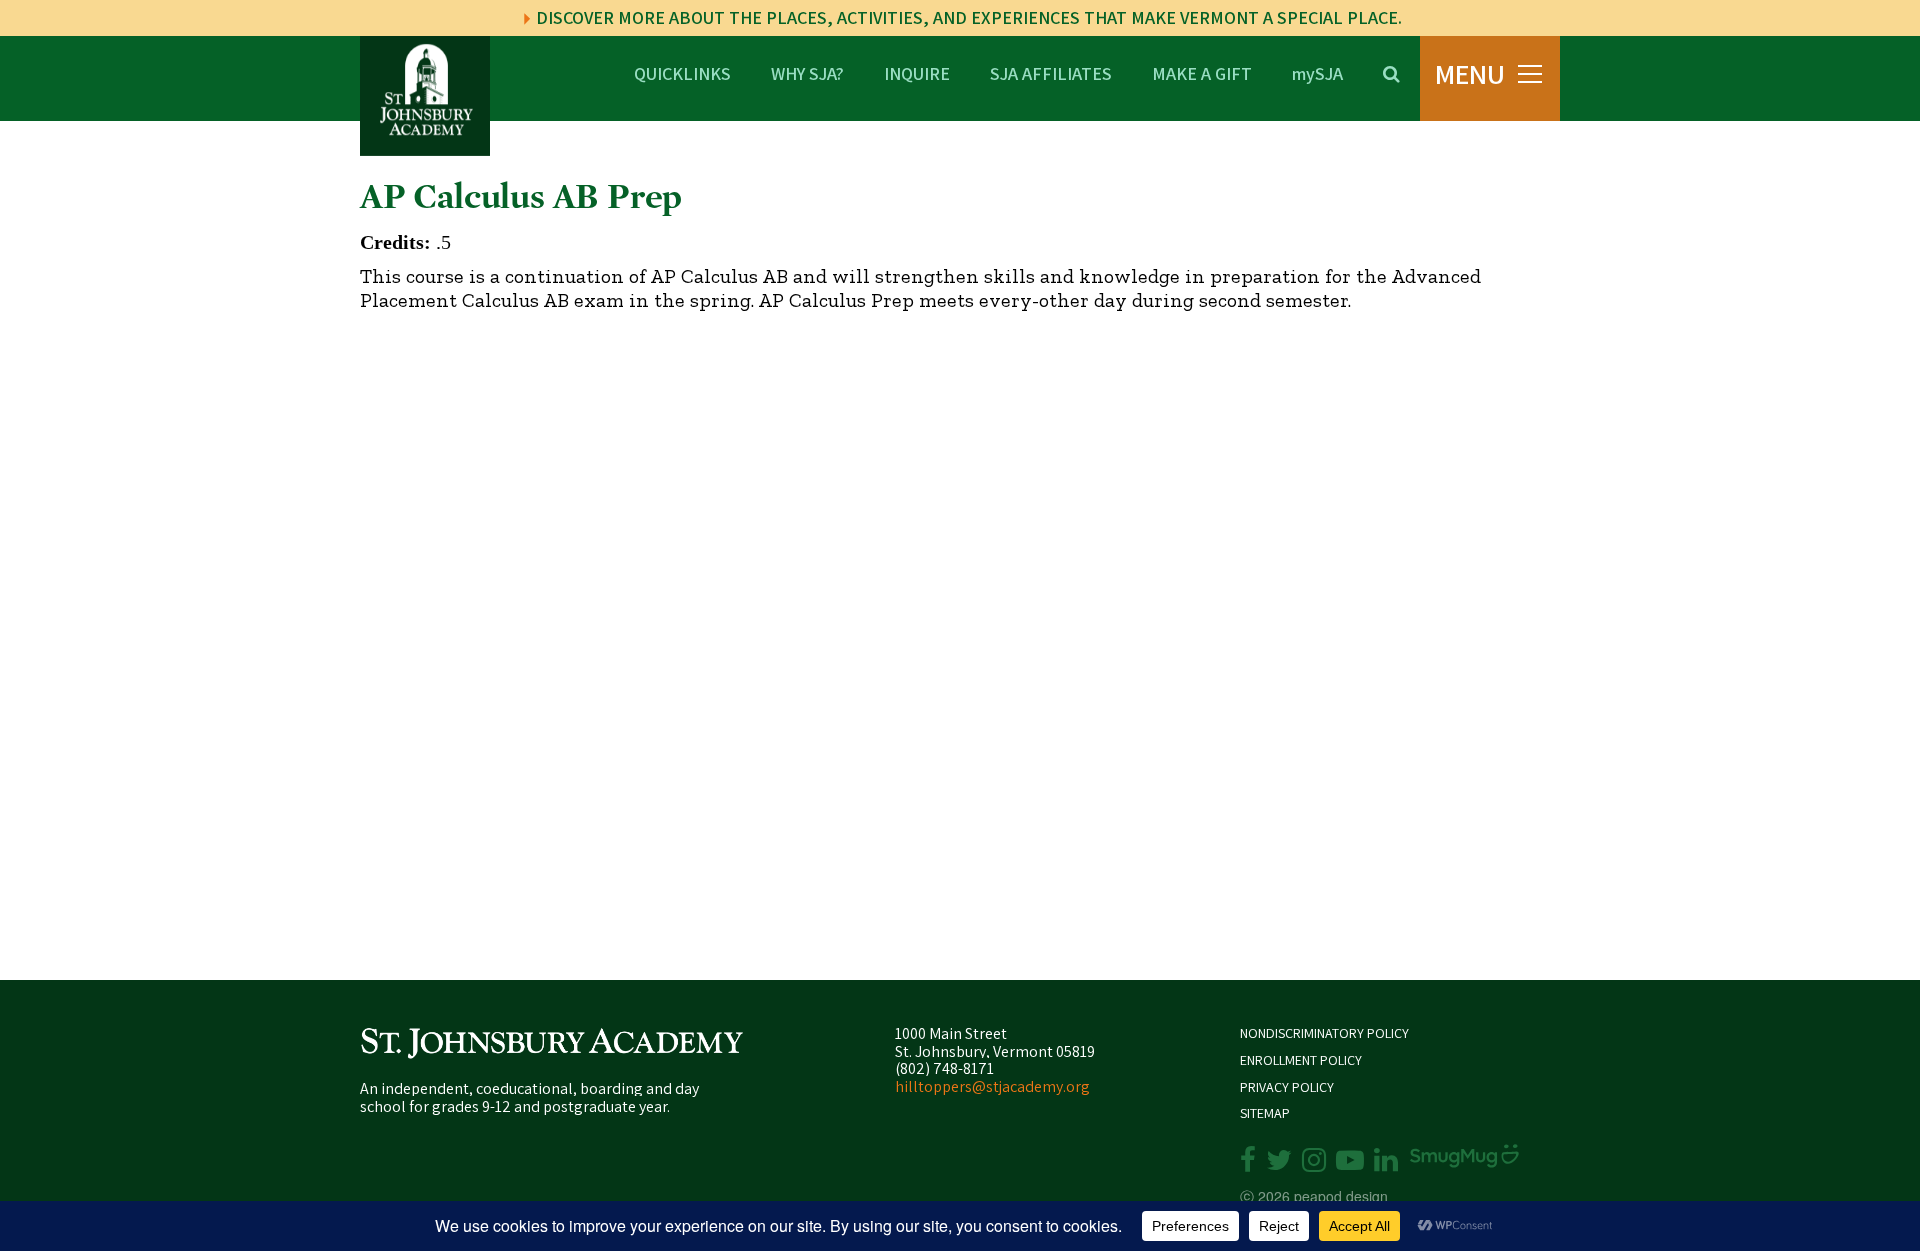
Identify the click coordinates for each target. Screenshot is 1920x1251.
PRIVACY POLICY (1287, 1087)
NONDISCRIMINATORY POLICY (1324, 1033)
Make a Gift (1202, 72)
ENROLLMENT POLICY (1301, 1060)
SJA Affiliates (1051, 72)
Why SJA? (807, 72)
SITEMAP (1265, 1113)
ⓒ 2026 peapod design (1314, 1196)
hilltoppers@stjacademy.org (992, 1086)
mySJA (1317, 72)
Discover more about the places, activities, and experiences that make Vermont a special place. (967, 17)
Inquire (917, 72)
